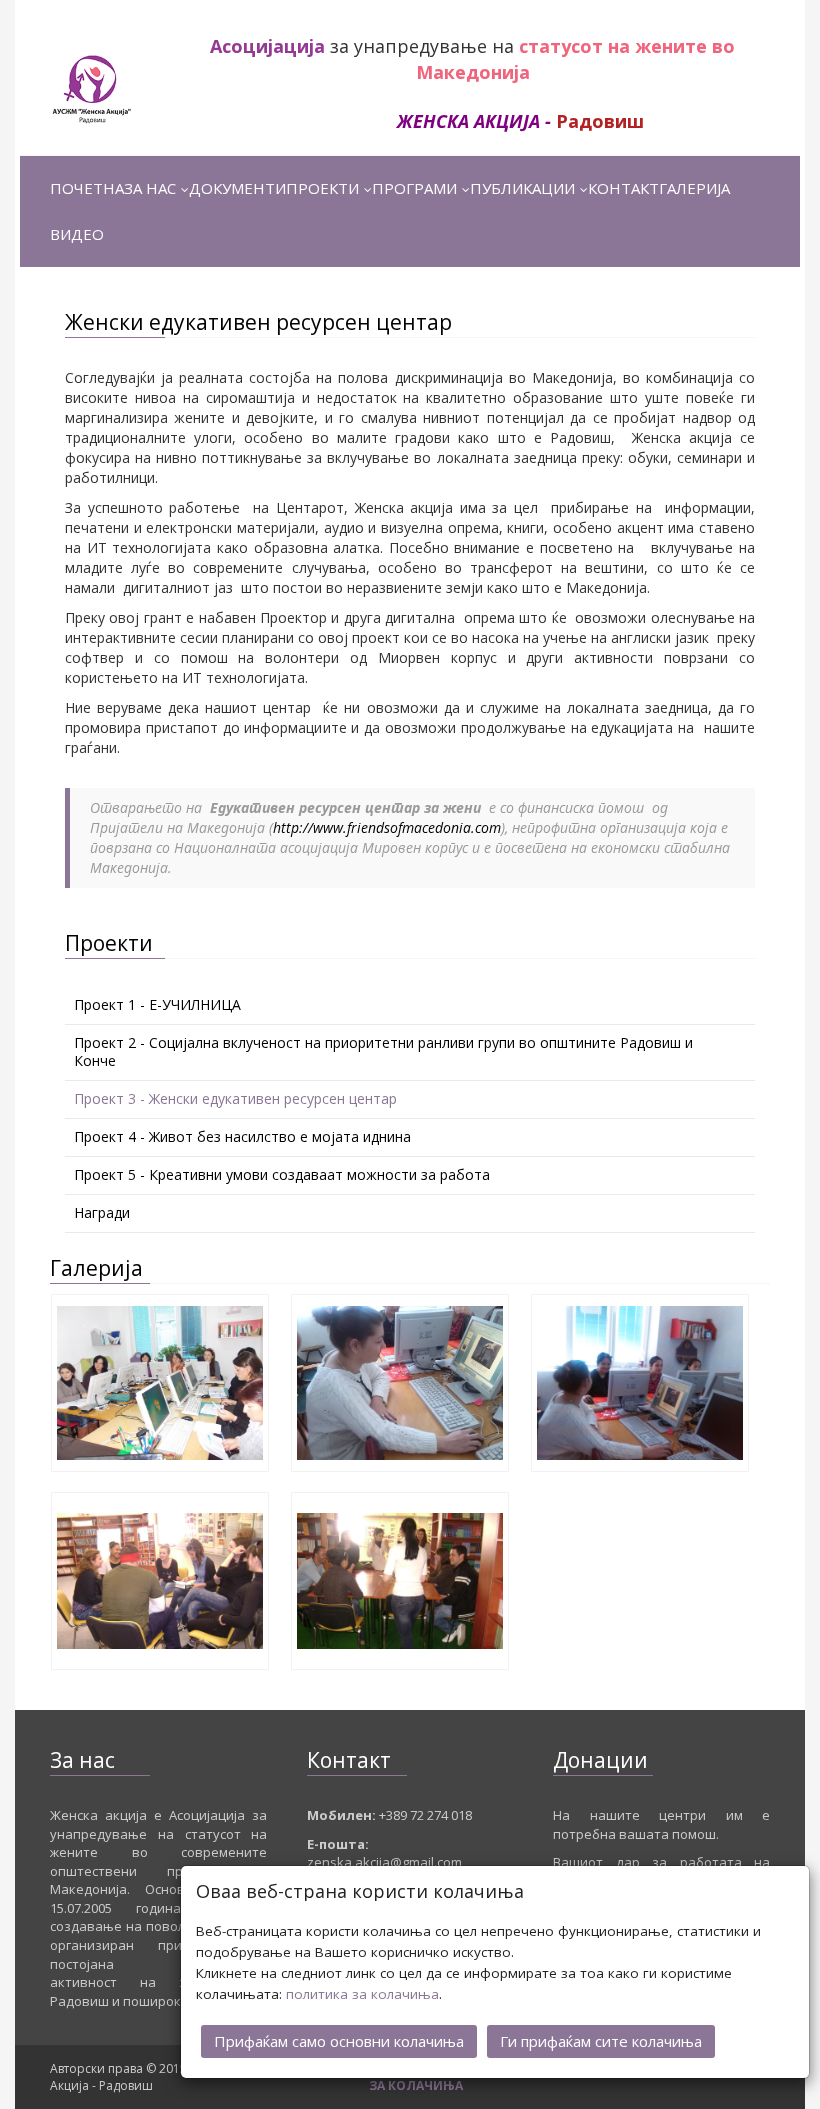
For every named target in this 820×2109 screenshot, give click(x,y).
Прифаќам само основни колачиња (339, 2041)
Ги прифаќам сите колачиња (601, 2041)
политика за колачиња (362, 1994)
